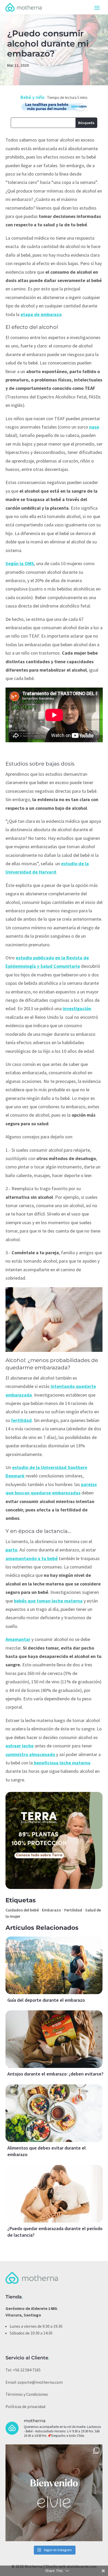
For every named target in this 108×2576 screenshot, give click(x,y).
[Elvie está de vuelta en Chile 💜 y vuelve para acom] (54, 2493)
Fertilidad (73, 1910)
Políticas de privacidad (25, 2406)
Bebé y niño (33, 97)
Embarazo (52, 1910)
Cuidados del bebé (22, 1910)
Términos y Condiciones (27, 2394)
